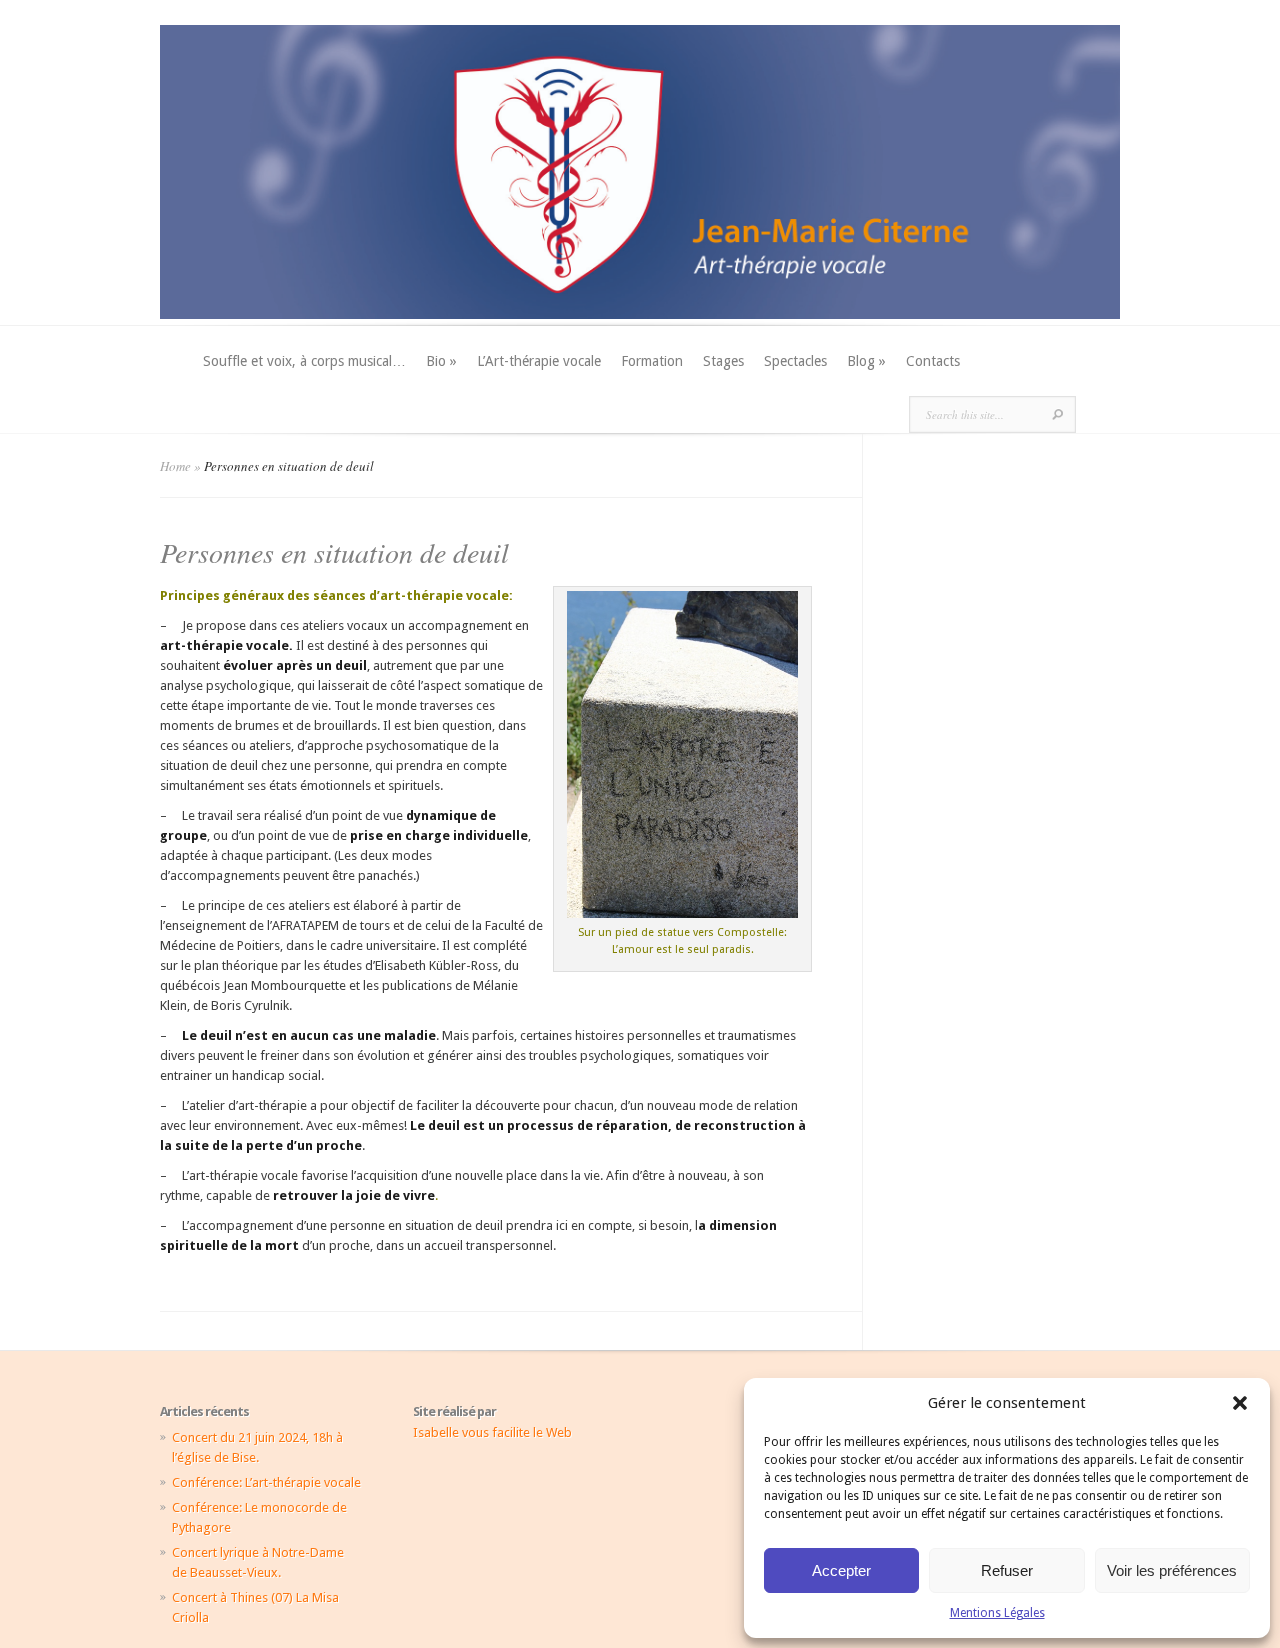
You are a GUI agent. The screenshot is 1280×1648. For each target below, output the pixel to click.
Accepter (841, 1570)
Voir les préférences (1172, 1570)
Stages (723, 361)
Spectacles (795, 361)
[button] (1240, 1403)
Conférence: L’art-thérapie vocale (266, 1482)
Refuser (1007, 1570)
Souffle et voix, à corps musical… (304, 361)
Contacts (933, 361)
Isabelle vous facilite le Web (492, 1432)
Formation (652, 361)
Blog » (866, 361)
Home (175, 466)
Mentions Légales (997, 1613)
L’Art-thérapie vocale (539, 361)
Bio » (441, 361)
